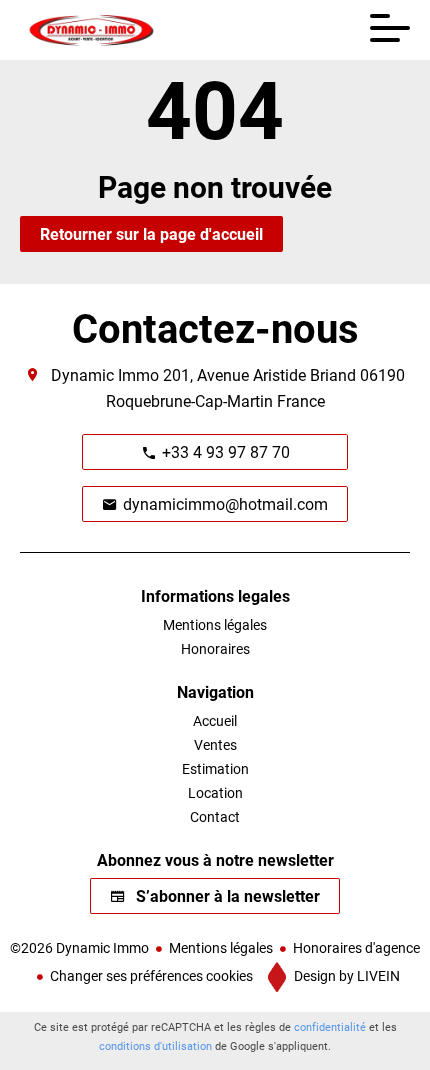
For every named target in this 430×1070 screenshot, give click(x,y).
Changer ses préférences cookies (151, 975)
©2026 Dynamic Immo (79, 947)
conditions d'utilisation (155, 1045)
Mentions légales (221, 947)
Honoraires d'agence (356, 947)
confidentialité (330, 1026)
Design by (345, 975)
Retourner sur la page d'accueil (151, 233)
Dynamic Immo (105, 374)
